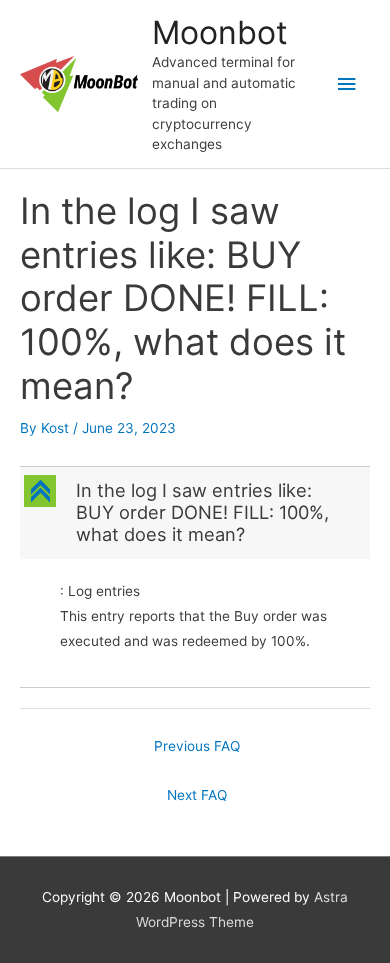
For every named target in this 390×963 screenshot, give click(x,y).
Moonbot (220, 32)
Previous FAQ (197, 746)
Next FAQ (197, 795)
